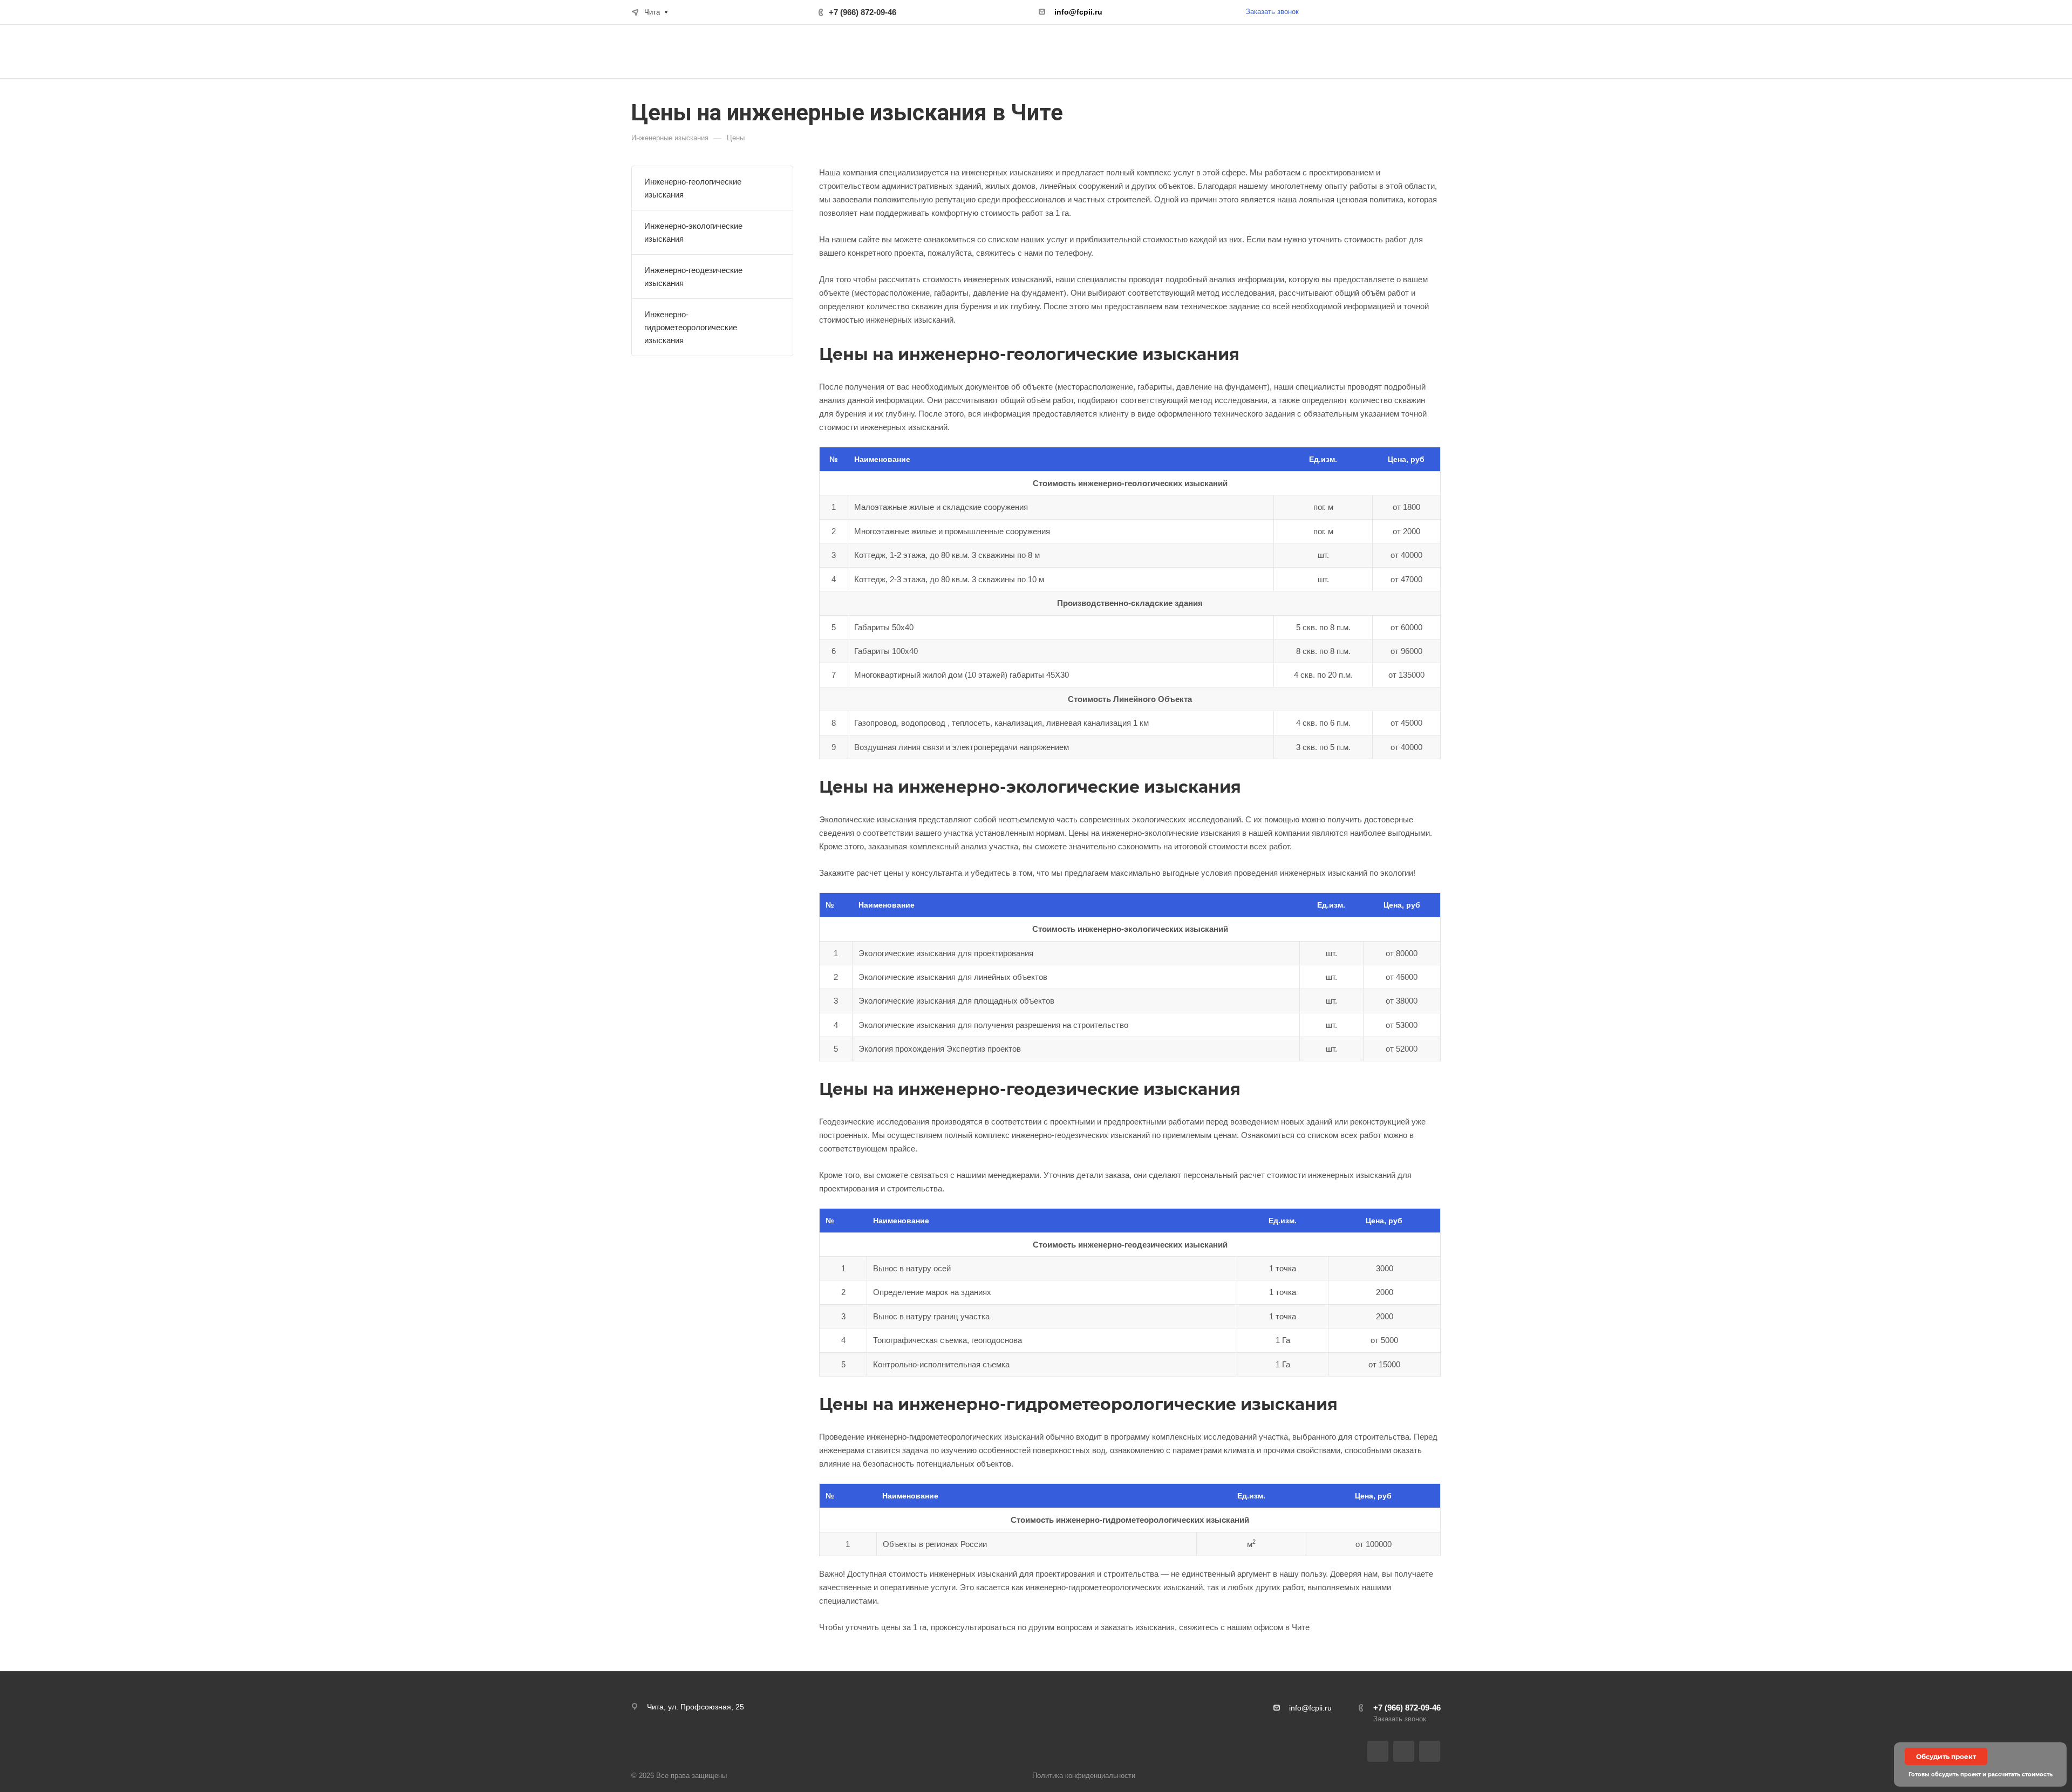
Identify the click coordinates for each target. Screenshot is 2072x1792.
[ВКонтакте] (1378, 1751)
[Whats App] (1430, 1751)
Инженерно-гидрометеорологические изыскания (691, 327)
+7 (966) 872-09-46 (863, 12)
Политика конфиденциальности (1084, 1776)
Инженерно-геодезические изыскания (693, 277)
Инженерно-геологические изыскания (693, 188)
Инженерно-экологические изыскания (693, 232)
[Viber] (1404, 1751)
